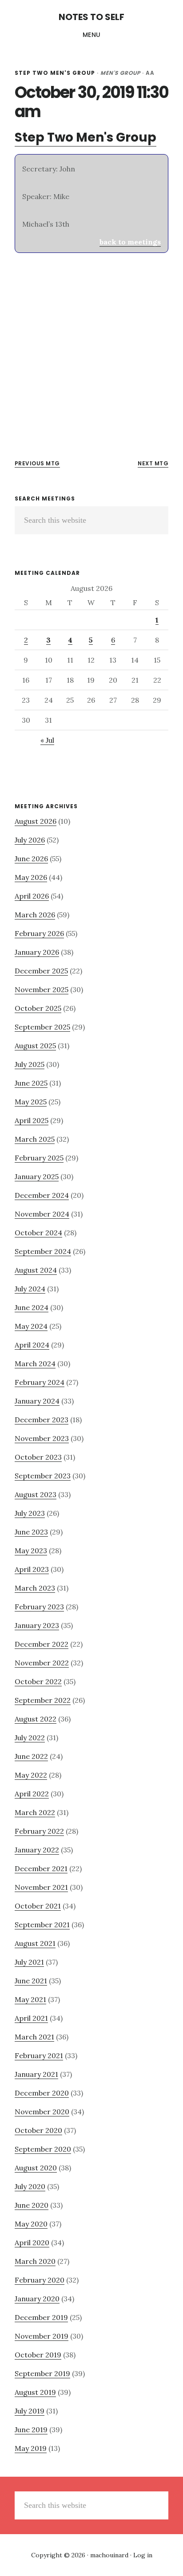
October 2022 (38, 1681)
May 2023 (31, 1550)
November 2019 (42, 2336)
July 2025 (30, 1064)
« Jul (47, 740)
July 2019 (30, 2411)
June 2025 (31, 1083)
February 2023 (39, 1607)
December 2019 (41, 2317)
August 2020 (36, 2168)
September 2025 (42, 1027)
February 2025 (39, 1158)
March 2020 (35, 2261)
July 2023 (30, 1513)
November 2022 (42, 1663)
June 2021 (31, 1981)
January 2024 (37, 1401)
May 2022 (31, 1775)
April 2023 (32, 1569)
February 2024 (40, 1382)
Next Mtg (153, 463)
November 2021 (41, 1887)
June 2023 (31, 1532)
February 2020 (40, 2280)
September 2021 (42, 1925)
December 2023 (42, 1420)
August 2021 (35, 1943)
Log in (143, 2555)
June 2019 (31, 2429)
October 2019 (38, 2355)
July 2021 (29, 1962)
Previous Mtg (37, 463)
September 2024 (43, 1251)
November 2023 (42, 1438)
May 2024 (31, 1326)
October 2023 (38, 1457)
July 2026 (30, 840)
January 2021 (36, 2074)
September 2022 (43, 1700)
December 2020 (42, 2093)
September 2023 (43, 1476)
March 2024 (35, 1363)
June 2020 (32, 2205)
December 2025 (41, 971)
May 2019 (31, 2448)
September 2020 (43, 2149)
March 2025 (35, 1139)
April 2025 (32, 1120)
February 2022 (39, 1831)
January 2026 (37, 952)
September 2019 (42, 2373)
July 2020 (30, 2186)
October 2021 (38, 1906)
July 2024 (30, 1289)
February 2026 (39, 933)
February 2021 (39, 2055)
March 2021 (34, 2037)
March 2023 (35, 1588)
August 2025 (35, 1046)
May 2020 (31, 2224)
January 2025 (37, 1176)
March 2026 (35, 915)
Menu (92, 35)
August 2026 (36, 821)
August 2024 (36, 1270)
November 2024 (42, 1214)
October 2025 (38, 1008)
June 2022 (31, 1756)
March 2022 (35, 1812)
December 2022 (42, 1644)
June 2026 (31, 859)
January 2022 (37, 1850)
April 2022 (32, 1794)
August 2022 (36, 1719)
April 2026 (32, 896)
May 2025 (31, 1102)
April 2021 (31, 2018)
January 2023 (37, 1625)
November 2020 (42, 2112)
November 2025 (42, 989)
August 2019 (35, 2392)
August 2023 (36, 1494)
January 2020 (37, 2299)
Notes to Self (91, 17)
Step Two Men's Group (55, 73)
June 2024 (32, 1307)
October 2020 (38, 2130)
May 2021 (30, 1999)
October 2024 (38, 1233)
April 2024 (32, 1345)
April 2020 (32, 2242)
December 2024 (42, 1195)
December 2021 (41, 1868)
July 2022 (30, 1738)
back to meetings (130, 242)
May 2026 (31, 877)
